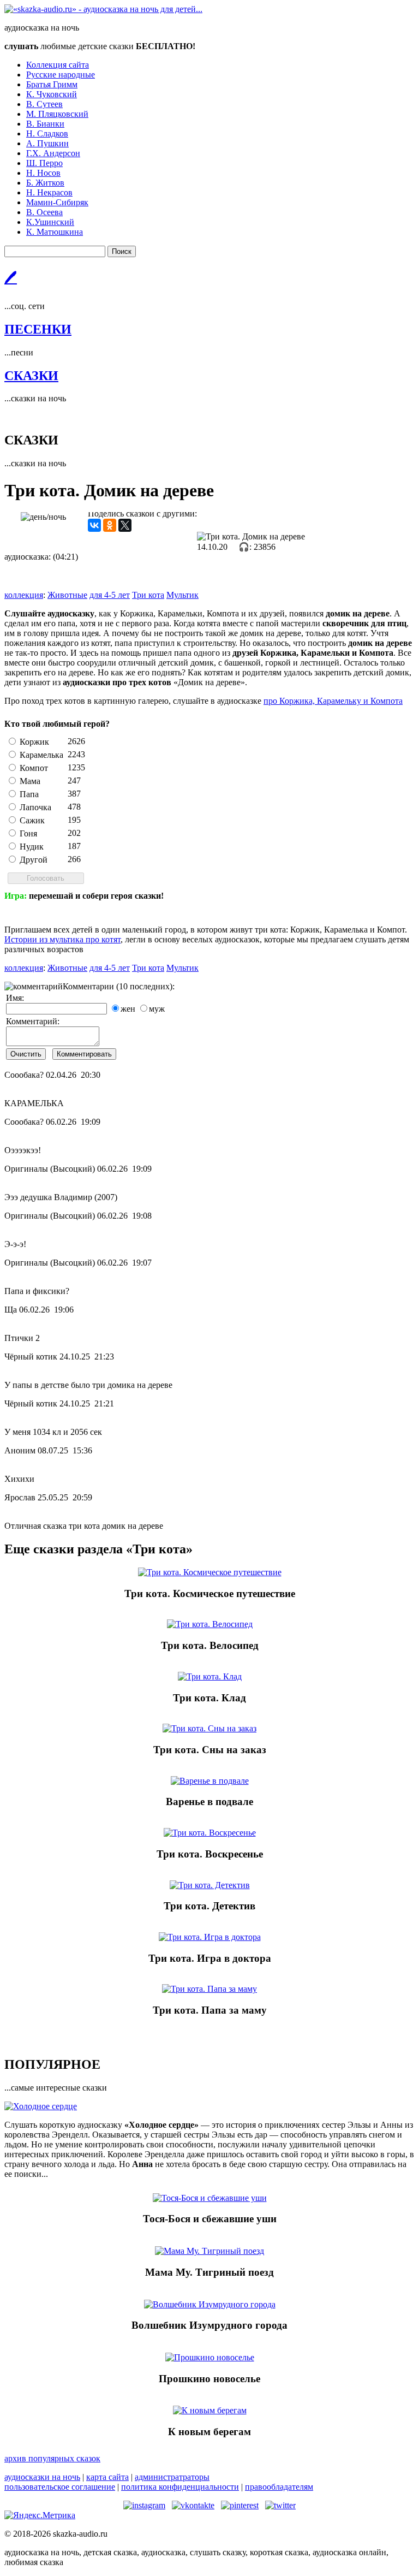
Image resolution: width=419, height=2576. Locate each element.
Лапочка (35, 807)
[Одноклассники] (110, 525)
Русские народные (61, 75)
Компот (34, 768)
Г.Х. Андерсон (53, 153)
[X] (125, 525)
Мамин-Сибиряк (57, 202)
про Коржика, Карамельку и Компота (333, 701)
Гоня (28, 833)
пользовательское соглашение (60, 2487)
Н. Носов (43, 173)
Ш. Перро (44, 163)
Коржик (34, 742)
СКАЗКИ (31, 376)
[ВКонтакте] (94, 525)
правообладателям (279, 2487)
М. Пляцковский (57, 114)
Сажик (32, 820)
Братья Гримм (52, 84)
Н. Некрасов (49, 192)
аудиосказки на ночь (42, 2477)
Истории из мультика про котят (62, 939)
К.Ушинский (50, 222)
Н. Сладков (47, 133)
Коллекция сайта (58, 65)
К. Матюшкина (55, 232)
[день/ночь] (43, 517)
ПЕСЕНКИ (38, 329)
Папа (29, 794)
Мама (30, 781)
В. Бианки (45, 124)
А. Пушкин (47, 143)
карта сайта (107, 2477)
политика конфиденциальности (180, 2487)
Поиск (122, 251)
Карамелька (41, 755)
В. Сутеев (44, 104)
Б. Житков (45, 183)
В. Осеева (44, 212)
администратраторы (172, 2477)
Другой (34, 860)
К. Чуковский (52, 94)
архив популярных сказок (52, 2458)
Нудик (32, 847)
